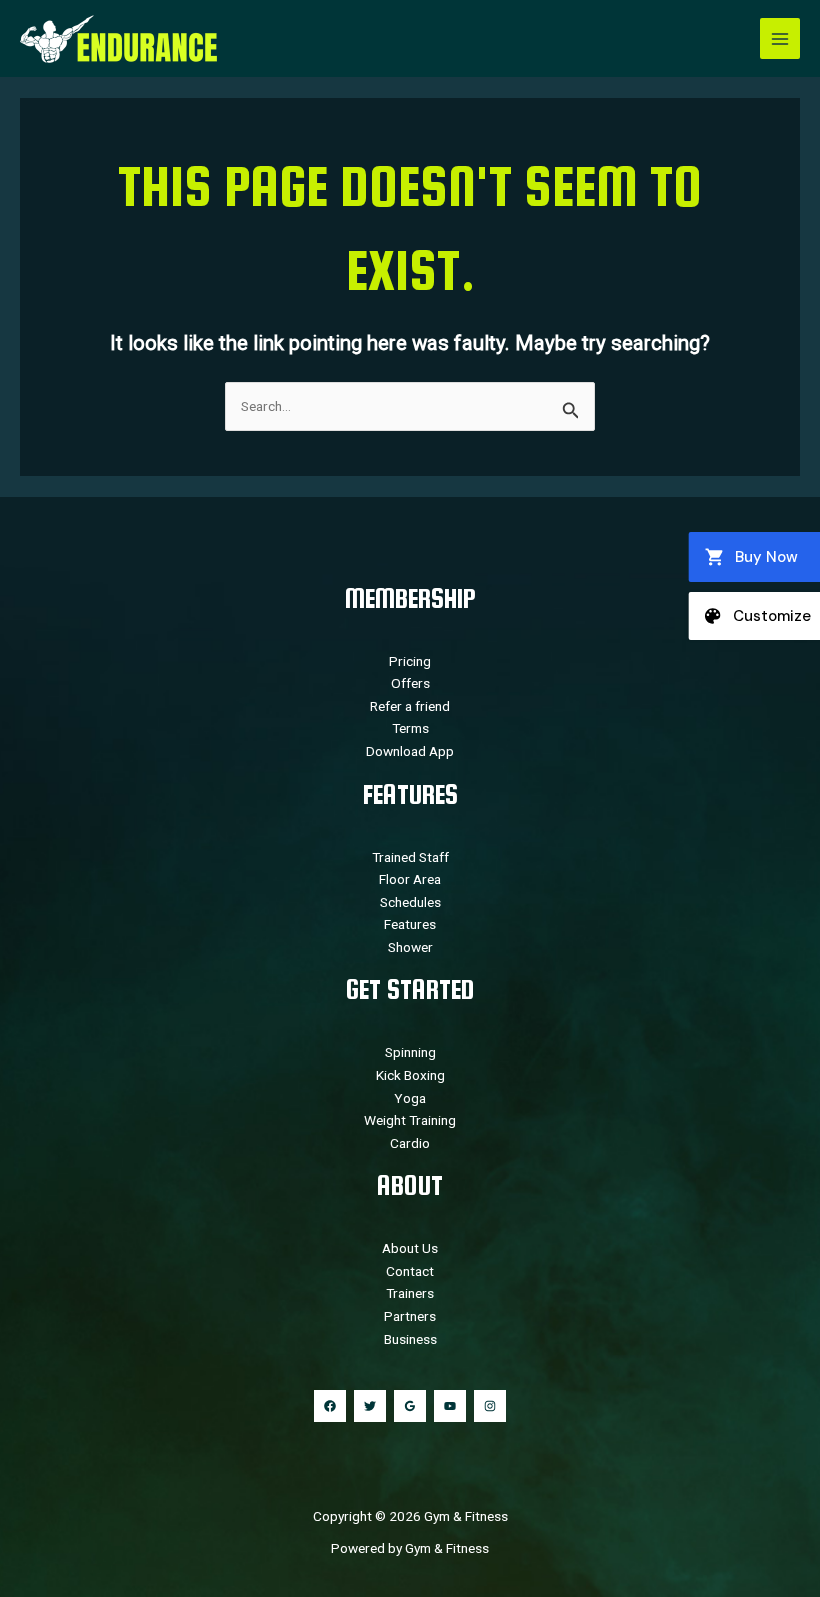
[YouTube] (450, 1406)
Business (410, 1339)
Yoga (410, 1098)
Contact (410, 1271)
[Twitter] (370, 1406)
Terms (410, 728)
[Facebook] (330, 1406)
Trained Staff (410, 857)
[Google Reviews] (410, 1406)
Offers (410, 683)
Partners (410, 1316)
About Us (410, 1248)
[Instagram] (490, 1406)
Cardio (410, 1143)
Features (410, 924)
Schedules (410, 902)
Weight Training (410, 1120)
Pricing (410, 661)
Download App (410, 751)
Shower (410, 947)
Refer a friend (410, 706)
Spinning (410, 1052)
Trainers (410, 1293)
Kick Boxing (410, 1075)
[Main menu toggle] (780, 38)
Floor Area (410, 879)
